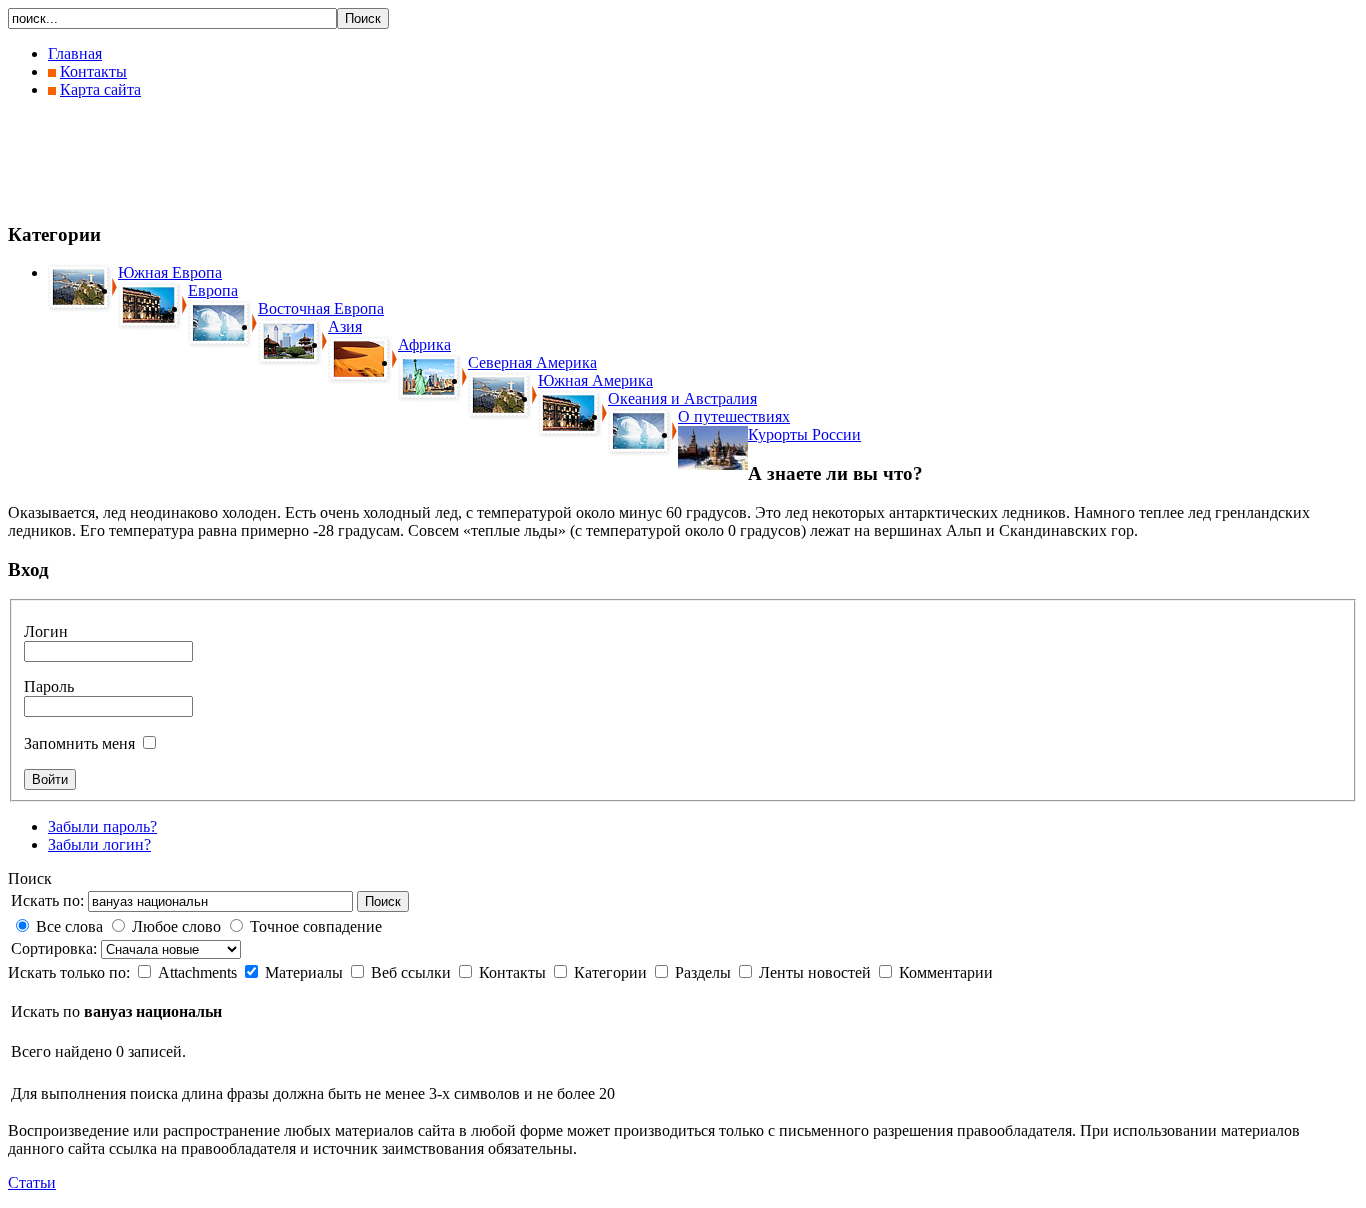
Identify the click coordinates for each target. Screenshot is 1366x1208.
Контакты (93, 71)
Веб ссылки (413, 972)
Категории (612, 972)
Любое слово (176, 926)
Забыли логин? (99, 844)
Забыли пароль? (102, 826)
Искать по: (47, 900)
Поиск (383, 901)
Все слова (69, 926)
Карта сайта (100, 89)
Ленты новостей (817, 972)
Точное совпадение (316, 926)
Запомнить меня (79, 743)
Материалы (306, 972)
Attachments (199, 972)
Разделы (705, 972)
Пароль (49, 686)
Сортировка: (56, 948)
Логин (46, 631)
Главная (75, 53)
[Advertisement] (372, 160)
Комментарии (946, 972)
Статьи (32, 1182)
